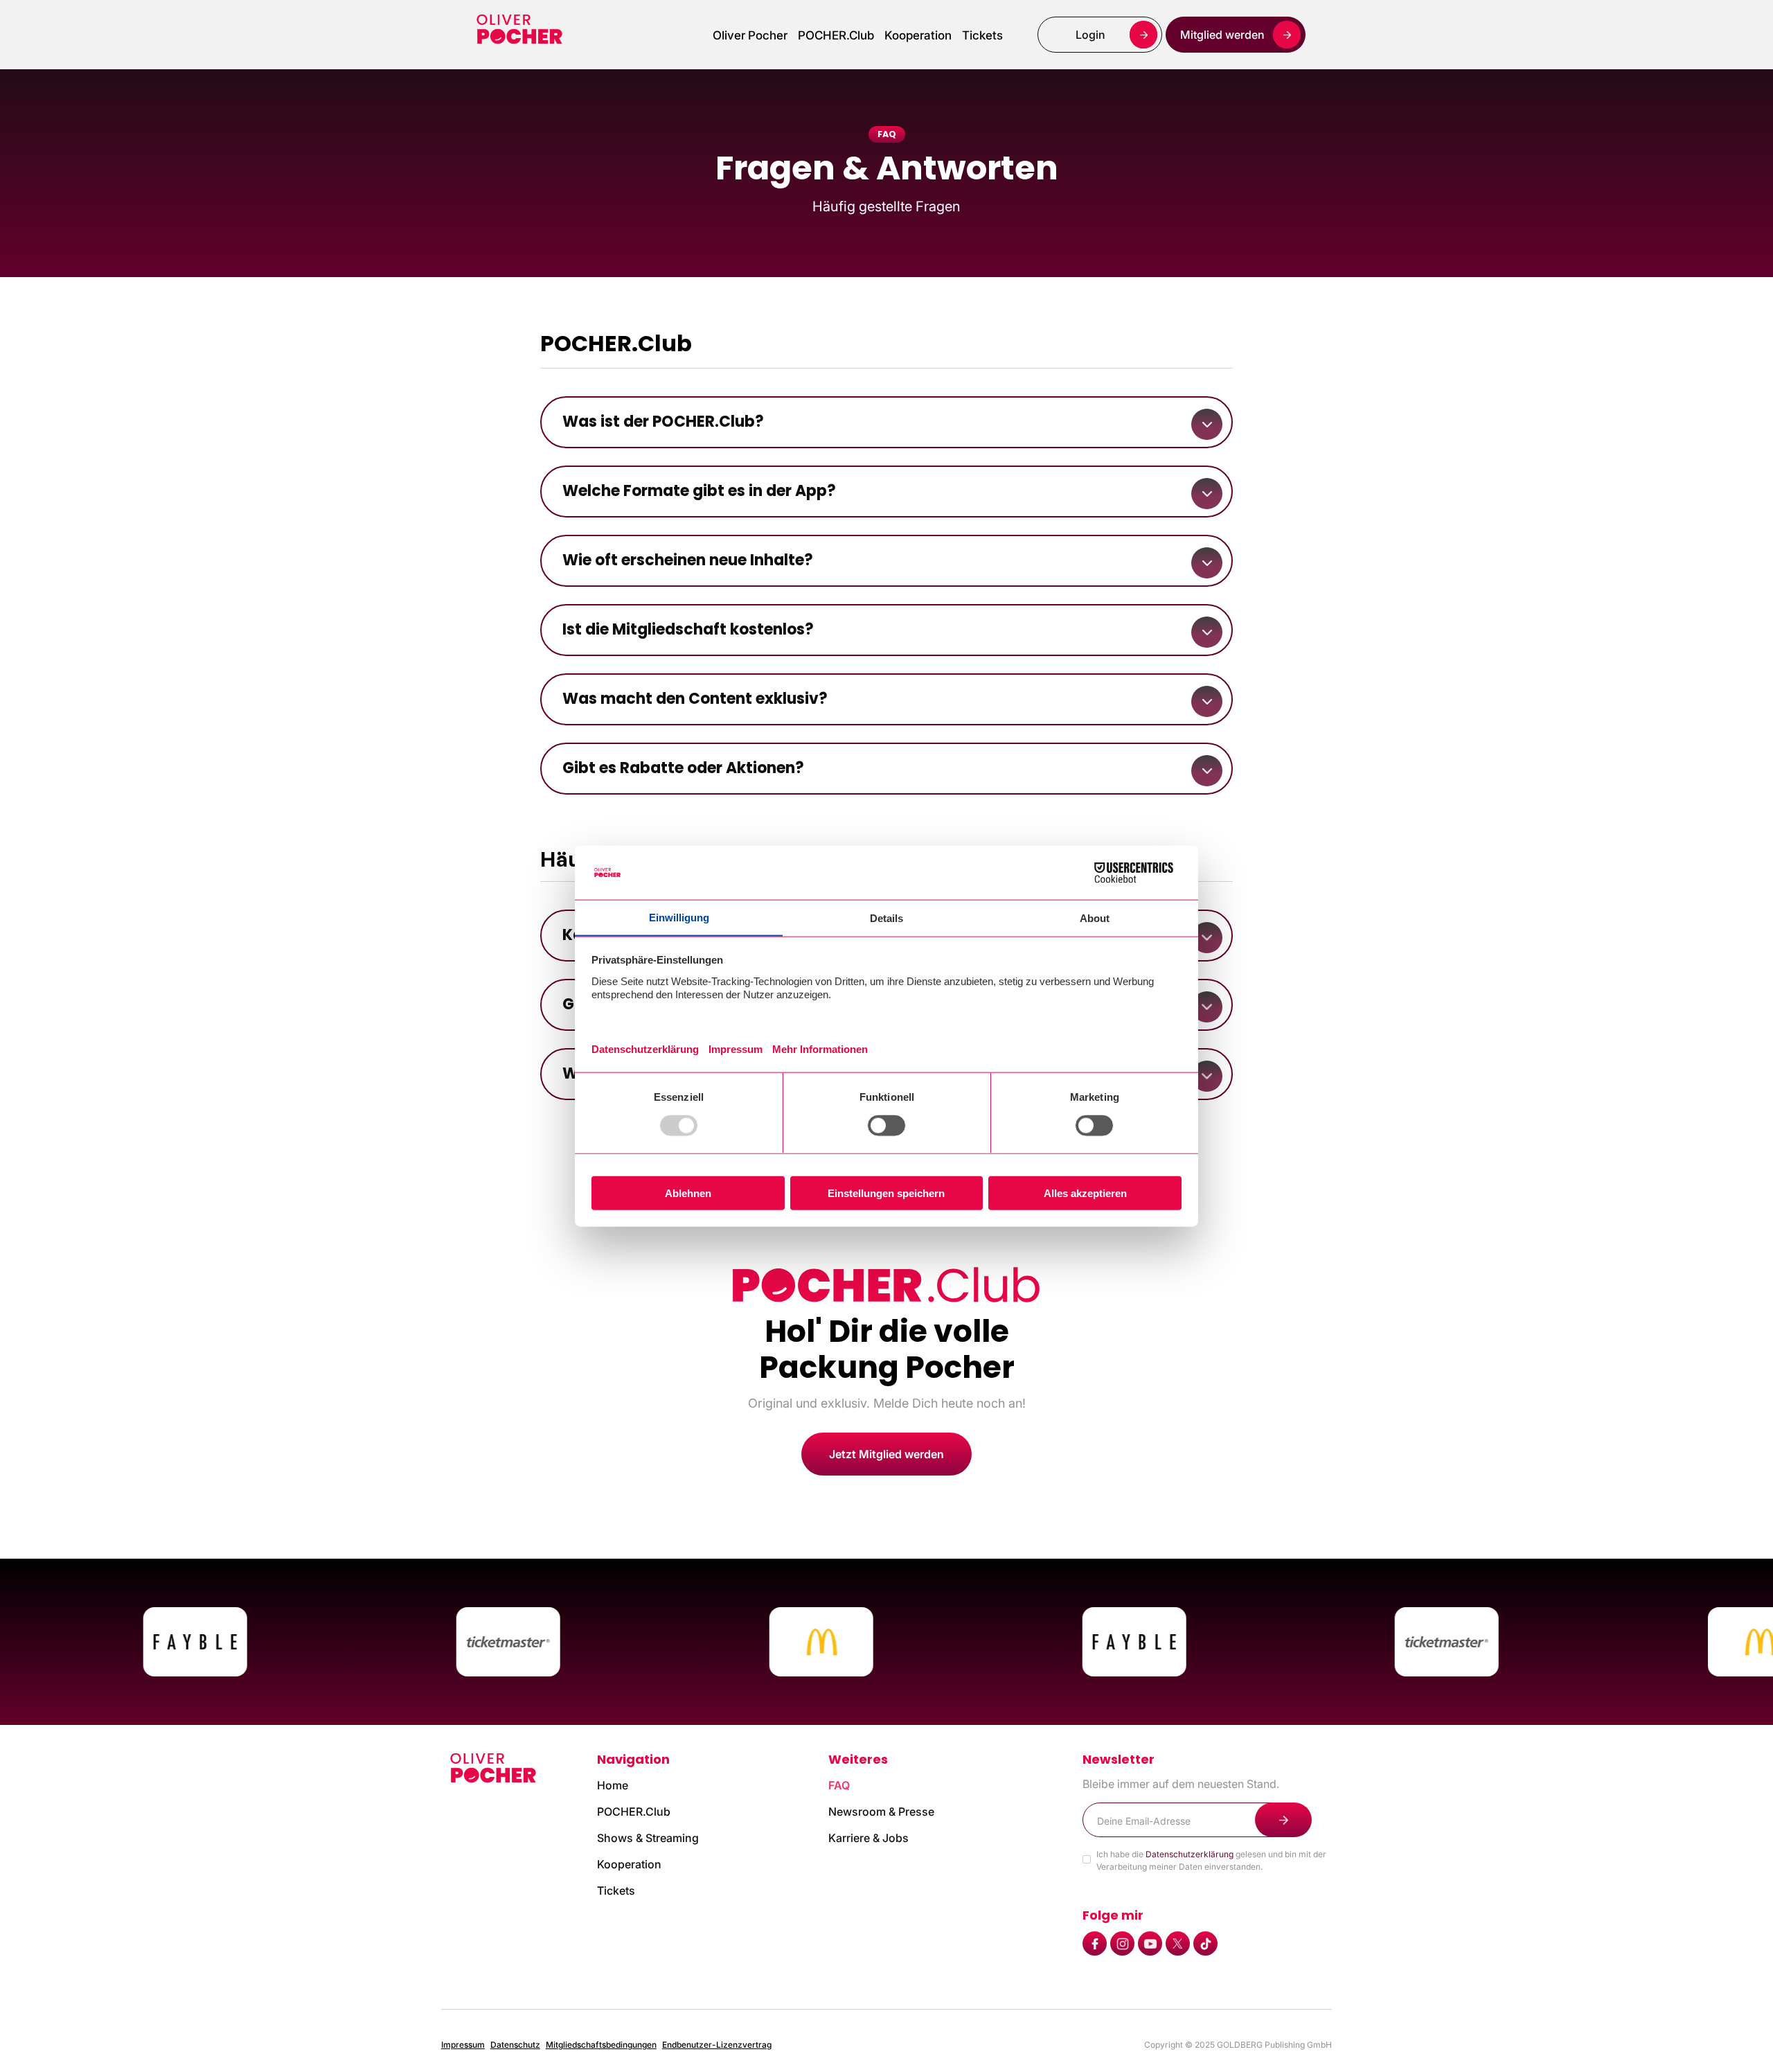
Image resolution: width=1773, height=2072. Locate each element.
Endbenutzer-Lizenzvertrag (717, 2045)
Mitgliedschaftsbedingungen (601, 2045)
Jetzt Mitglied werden (886, 1454)
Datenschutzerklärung (1190, 1854)
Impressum (463, 2045)
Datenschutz (515, 2045)
